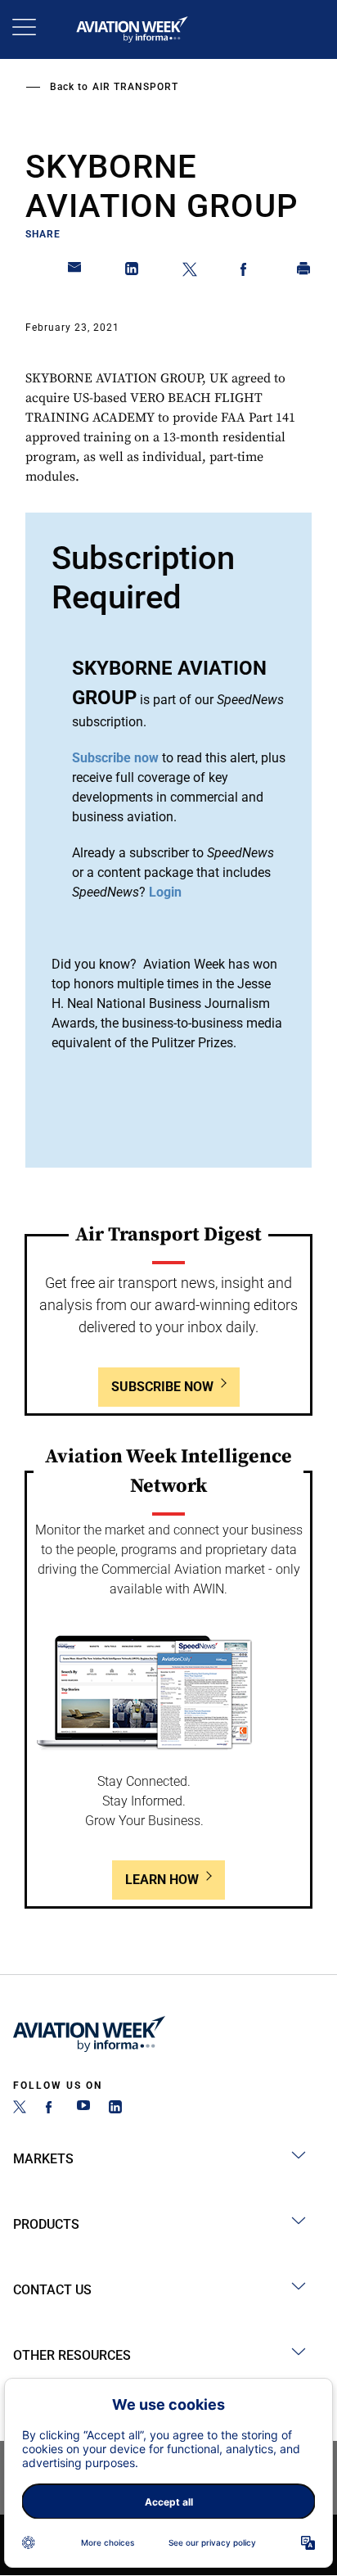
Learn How (162, 1880)
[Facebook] (52, 2109)
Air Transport (135, 87)
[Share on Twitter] (190, 272)
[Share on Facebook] (247, 272)
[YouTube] (83, 2109)
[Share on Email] (75, 272)
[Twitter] (20, 2109)
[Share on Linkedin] (133, 272)
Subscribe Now (162, 1387)
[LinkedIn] (115, 2109)
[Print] (304, 272)
